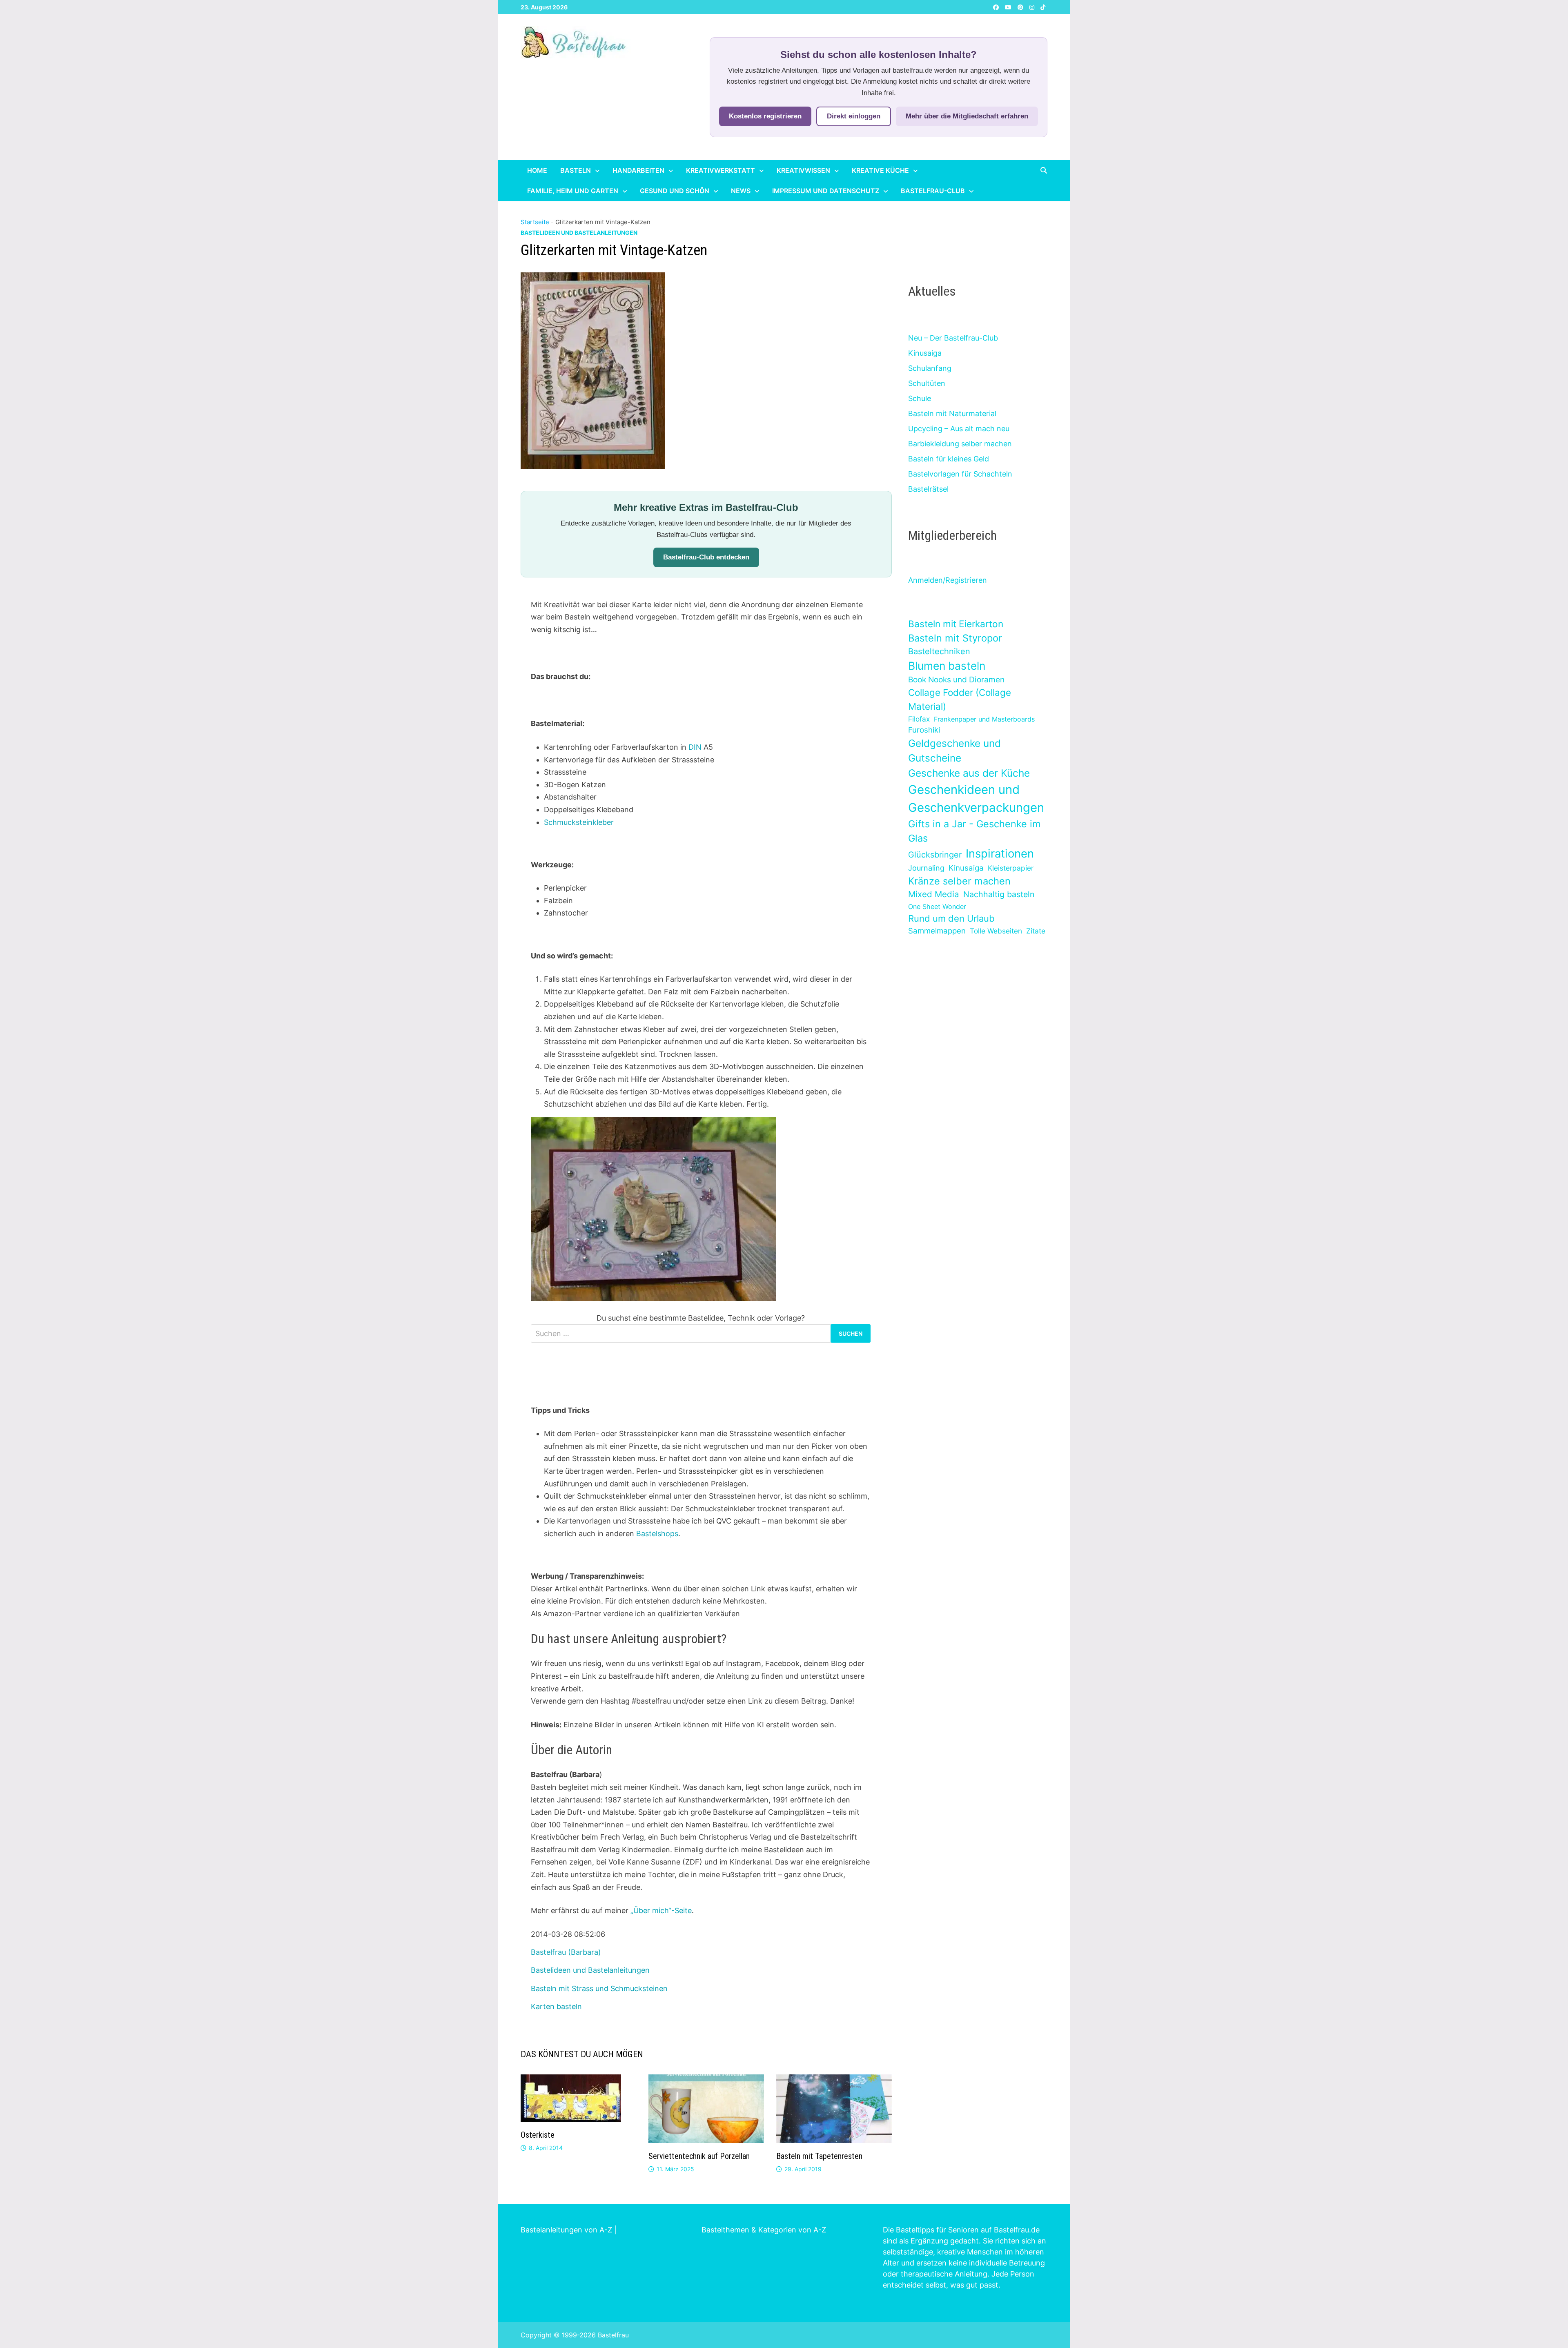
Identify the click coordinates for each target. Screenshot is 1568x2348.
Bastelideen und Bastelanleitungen (579, 233)
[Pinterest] (1021, 7)
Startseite (535, 222)
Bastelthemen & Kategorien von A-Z (764, 2230)
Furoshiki (924, 730)
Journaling (926, 868)
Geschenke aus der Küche (969, 773)
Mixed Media (934, 894)
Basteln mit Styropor (955, 638)
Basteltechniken (939, 651)
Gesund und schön (675, 191)
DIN (695, 747)
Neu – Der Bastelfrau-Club (953, 338)
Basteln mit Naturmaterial (952, 413)
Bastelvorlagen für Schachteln (960, 474)
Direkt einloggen (854, 116)
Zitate (1036, 931)
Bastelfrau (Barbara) (566, 1952)
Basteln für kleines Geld (949, 459)
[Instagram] (1033, 7)
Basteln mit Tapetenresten (819, 2156)
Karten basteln (556, 2006)
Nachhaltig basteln (999, 894)
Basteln (576, 170)
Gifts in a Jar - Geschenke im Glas (974, 831)
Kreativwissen (803, 170)
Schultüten (927, 383)
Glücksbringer (935, 855)
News (741, 191)
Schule (920, 398)
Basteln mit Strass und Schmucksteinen (599, 1988)
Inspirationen (1000, 853)
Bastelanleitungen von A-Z (566, 2230)
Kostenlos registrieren (765, 116)
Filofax (919, 719)
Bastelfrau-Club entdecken (706, 557)
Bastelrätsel (928, 489)
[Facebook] (997, 7)
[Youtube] (1009, 7)
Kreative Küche (880, 170)
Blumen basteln (947, 666)
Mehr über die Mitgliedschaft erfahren (967, 116)
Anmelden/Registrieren (948, 580)
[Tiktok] (1043, 7)
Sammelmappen (937, 931)
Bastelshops (657, 1534)
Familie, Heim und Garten (573, 191)
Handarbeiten (638, 170)
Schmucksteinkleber (579, 822)
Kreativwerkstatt (721, 170)
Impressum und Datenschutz (826, 191)
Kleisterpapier (1011, 868)
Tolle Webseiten (996, 931)
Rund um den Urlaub (951, 918)
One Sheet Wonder (937, 907)
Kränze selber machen (959, 881)
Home (537, 170)
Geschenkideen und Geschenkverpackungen (976, 799)
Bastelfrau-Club (933, 191)
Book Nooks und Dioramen (956, 679)
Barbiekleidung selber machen (960, 444)
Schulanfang (930, 368)
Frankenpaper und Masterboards (984, 719)
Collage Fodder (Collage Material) (960, 699)
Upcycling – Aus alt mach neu (959, 429)
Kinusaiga (925, 353)
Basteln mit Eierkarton (956, 624)
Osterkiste (538, 2135)
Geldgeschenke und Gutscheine (954, 751)
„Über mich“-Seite (661, 1910)
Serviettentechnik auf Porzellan (699, 2156)
